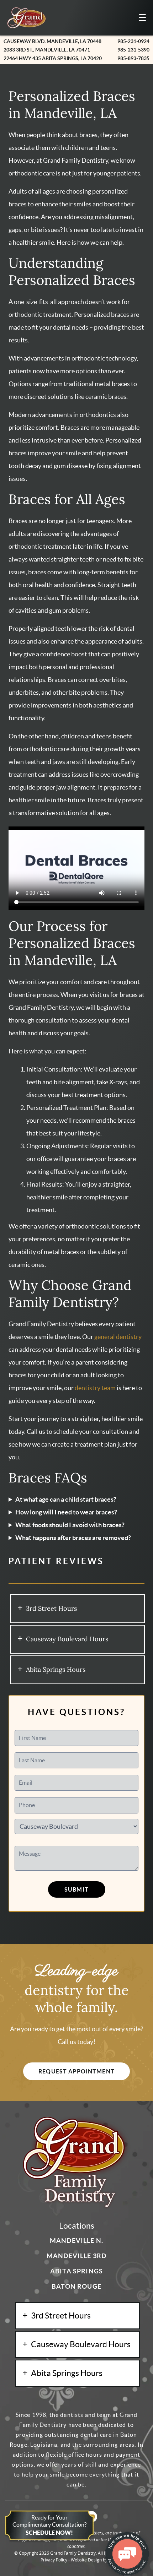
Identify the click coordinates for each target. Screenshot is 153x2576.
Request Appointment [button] (76, 2071)
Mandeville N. (76, 2241)
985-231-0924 (133, 41)
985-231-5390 (133, 50)
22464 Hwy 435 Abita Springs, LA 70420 (53, 58)
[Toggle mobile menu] (142, 18)
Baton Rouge (76, 2286)
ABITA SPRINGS (76, 2271)
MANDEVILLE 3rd (76, 2256)
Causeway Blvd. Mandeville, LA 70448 (52, 41)
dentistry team (95, 1388)
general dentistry (118, 1337)
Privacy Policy (54, 2560)
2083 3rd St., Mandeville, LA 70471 (47, 50)
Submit (76, 1889)
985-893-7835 (133, 58)
